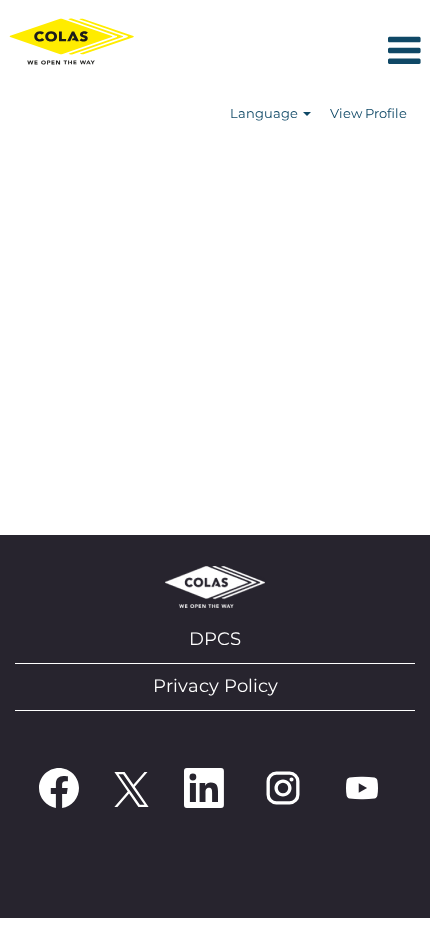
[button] (286, 52)
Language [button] (265, 113)
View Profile (368, 113)
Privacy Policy (215, 686)
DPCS (215, 639)
